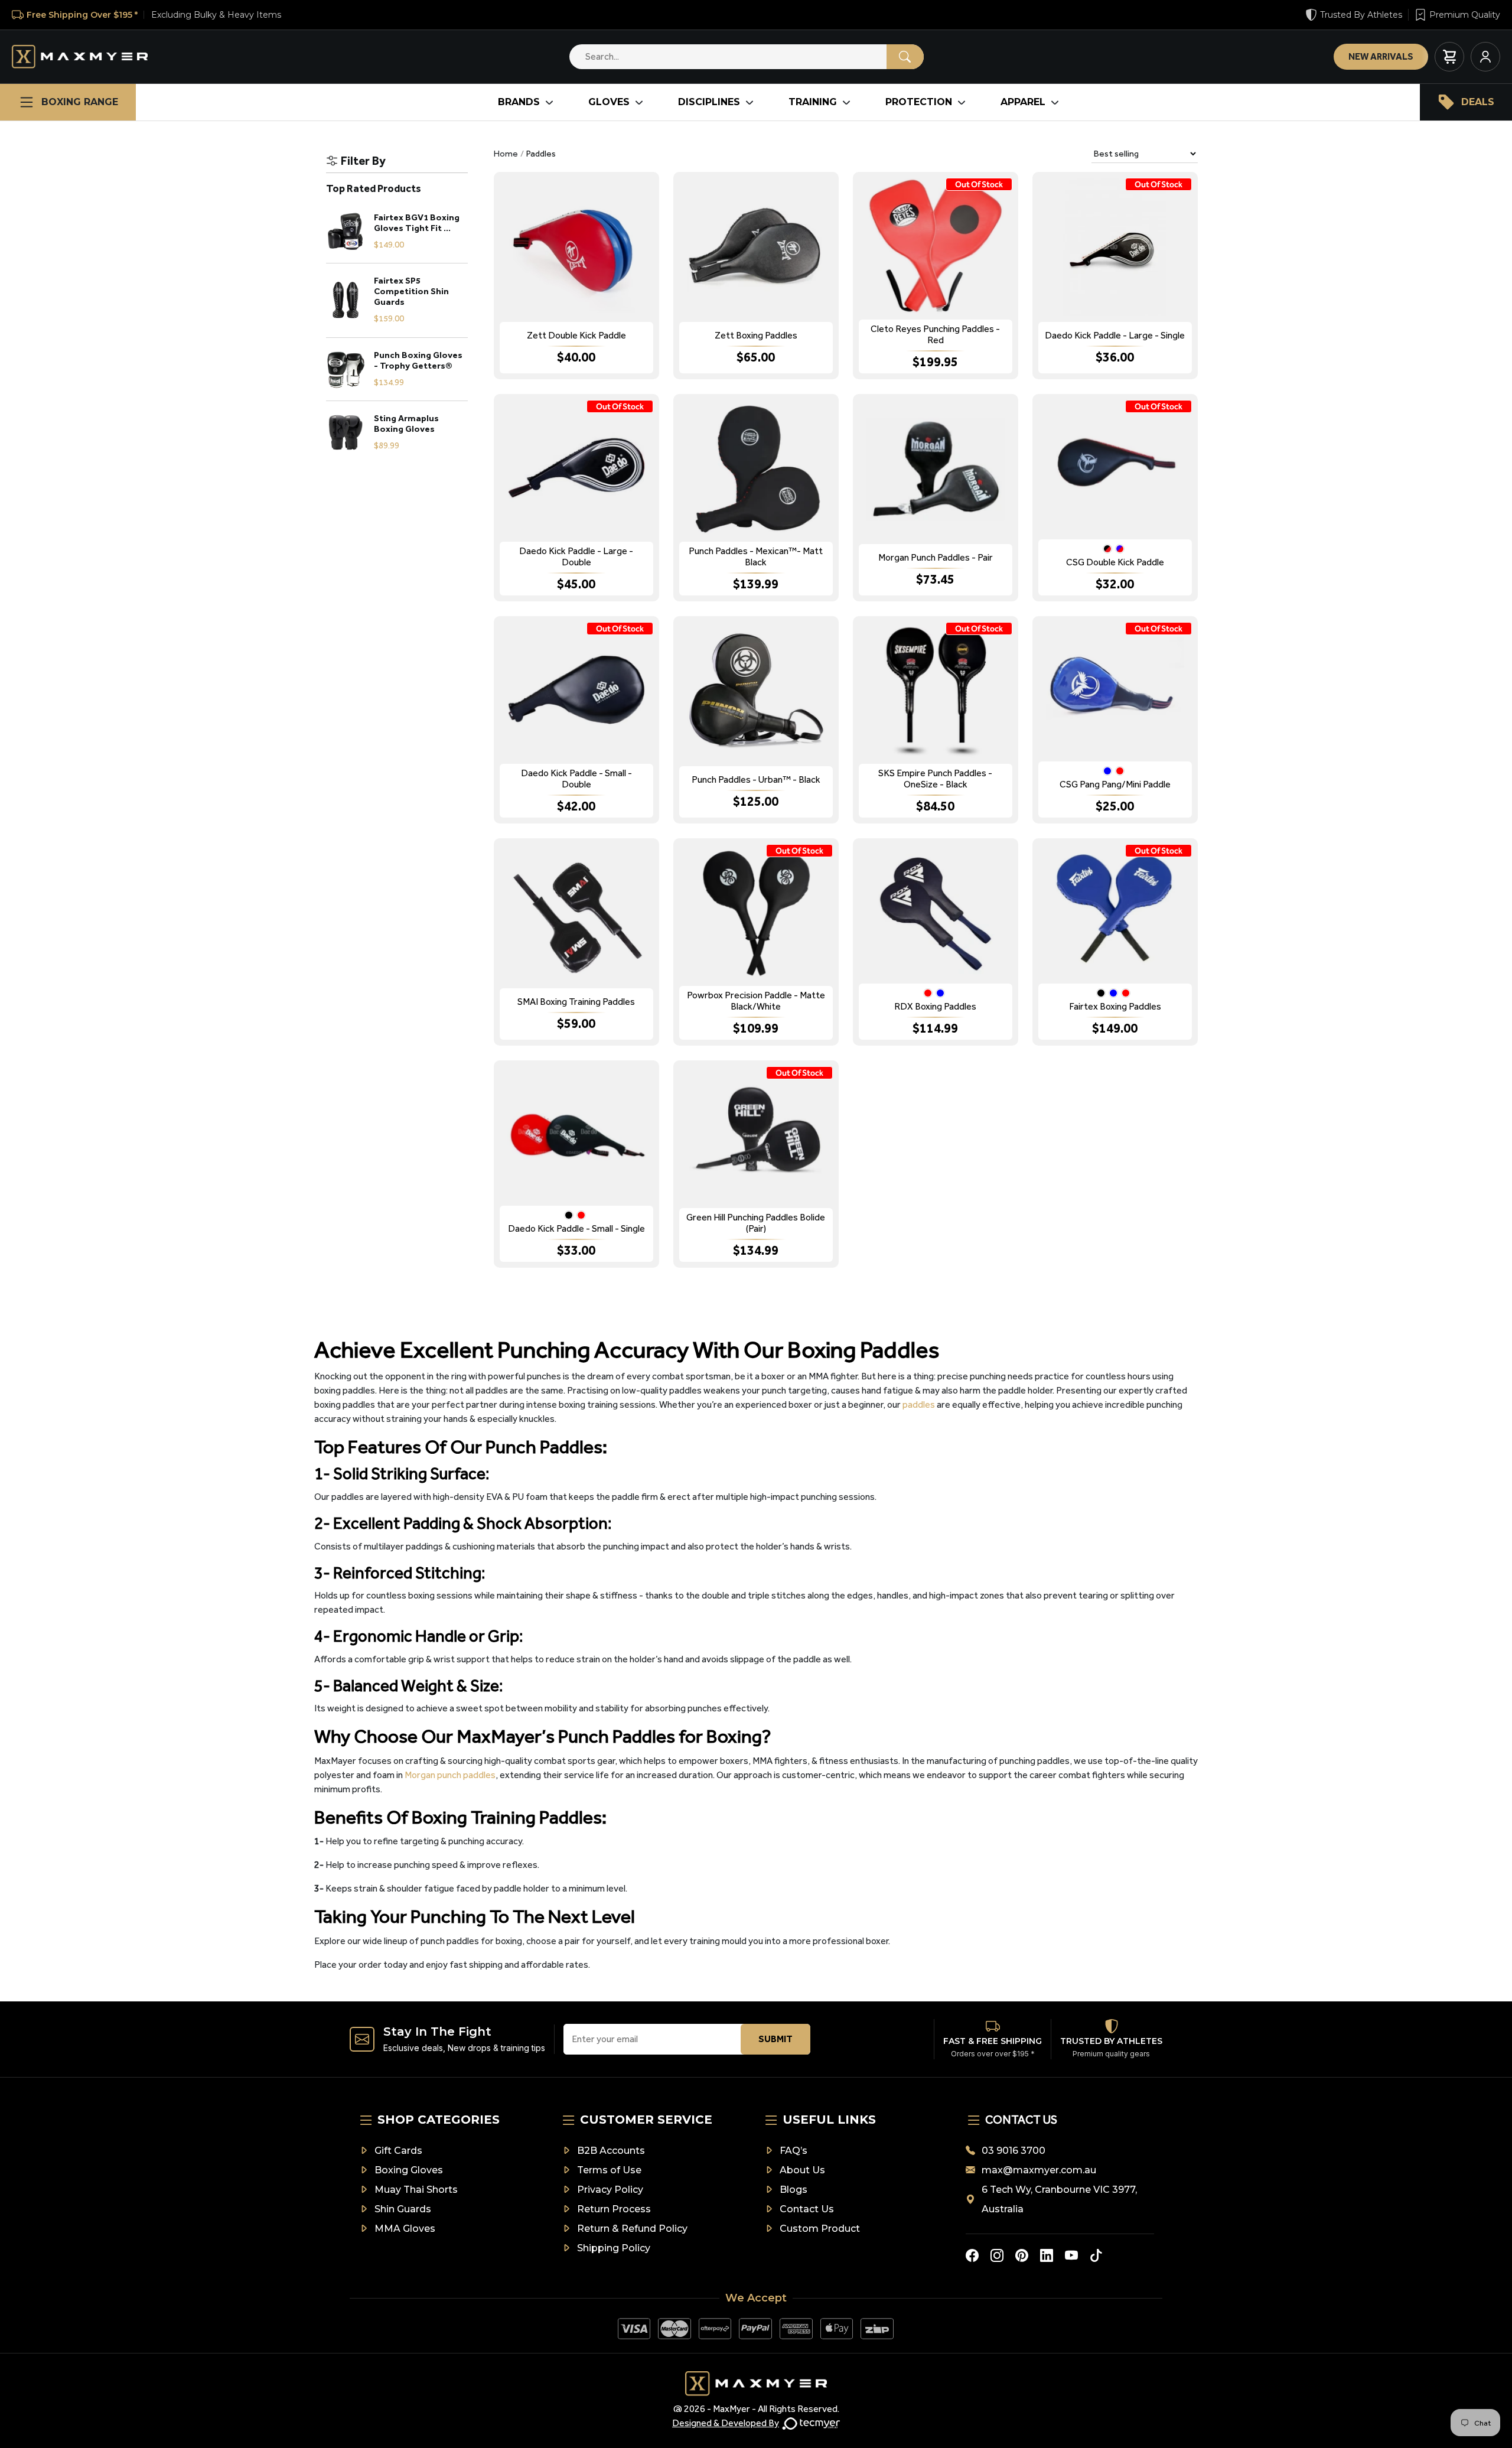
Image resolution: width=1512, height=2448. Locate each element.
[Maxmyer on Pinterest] (1022, 2255)
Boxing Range (80, 102)
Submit (775, 2039)
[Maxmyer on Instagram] (997, 2255)
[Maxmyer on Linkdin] (1047, 2255)
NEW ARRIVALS (1381, 56)
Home (506, 154)
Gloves (609, 102)
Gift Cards (398, 2151)
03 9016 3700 (1014, 2151)
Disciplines (709, 102)
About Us (802, 2170)
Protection (919, 102)
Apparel (1023, 102)
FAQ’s (794, 2151)
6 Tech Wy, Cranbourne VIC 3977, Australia (1059, 2199)
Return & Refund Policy (632, 2229)
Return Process (614, 2209)
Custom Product (820, 2229)
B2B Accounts (611, 2151)
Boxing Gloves (409, 2170)
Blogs (794, 2190)
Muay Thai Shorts (416, 2190)
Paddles (541, 154)
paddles (919, 1404)
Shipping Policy (614, 2248)
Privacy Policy (610, 2190)
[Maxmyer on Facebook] (972, 2255)
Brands (519, 102)
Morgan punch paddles (450, 1775)
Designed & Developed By (726, 2423)
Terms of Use (609, 2170)
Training (813, 102)
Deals (1478, 102)
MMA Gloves (405, 2229)
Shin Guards (403, 2209)
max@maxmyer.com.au (1039, 2170)
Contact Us (807, 2209)
